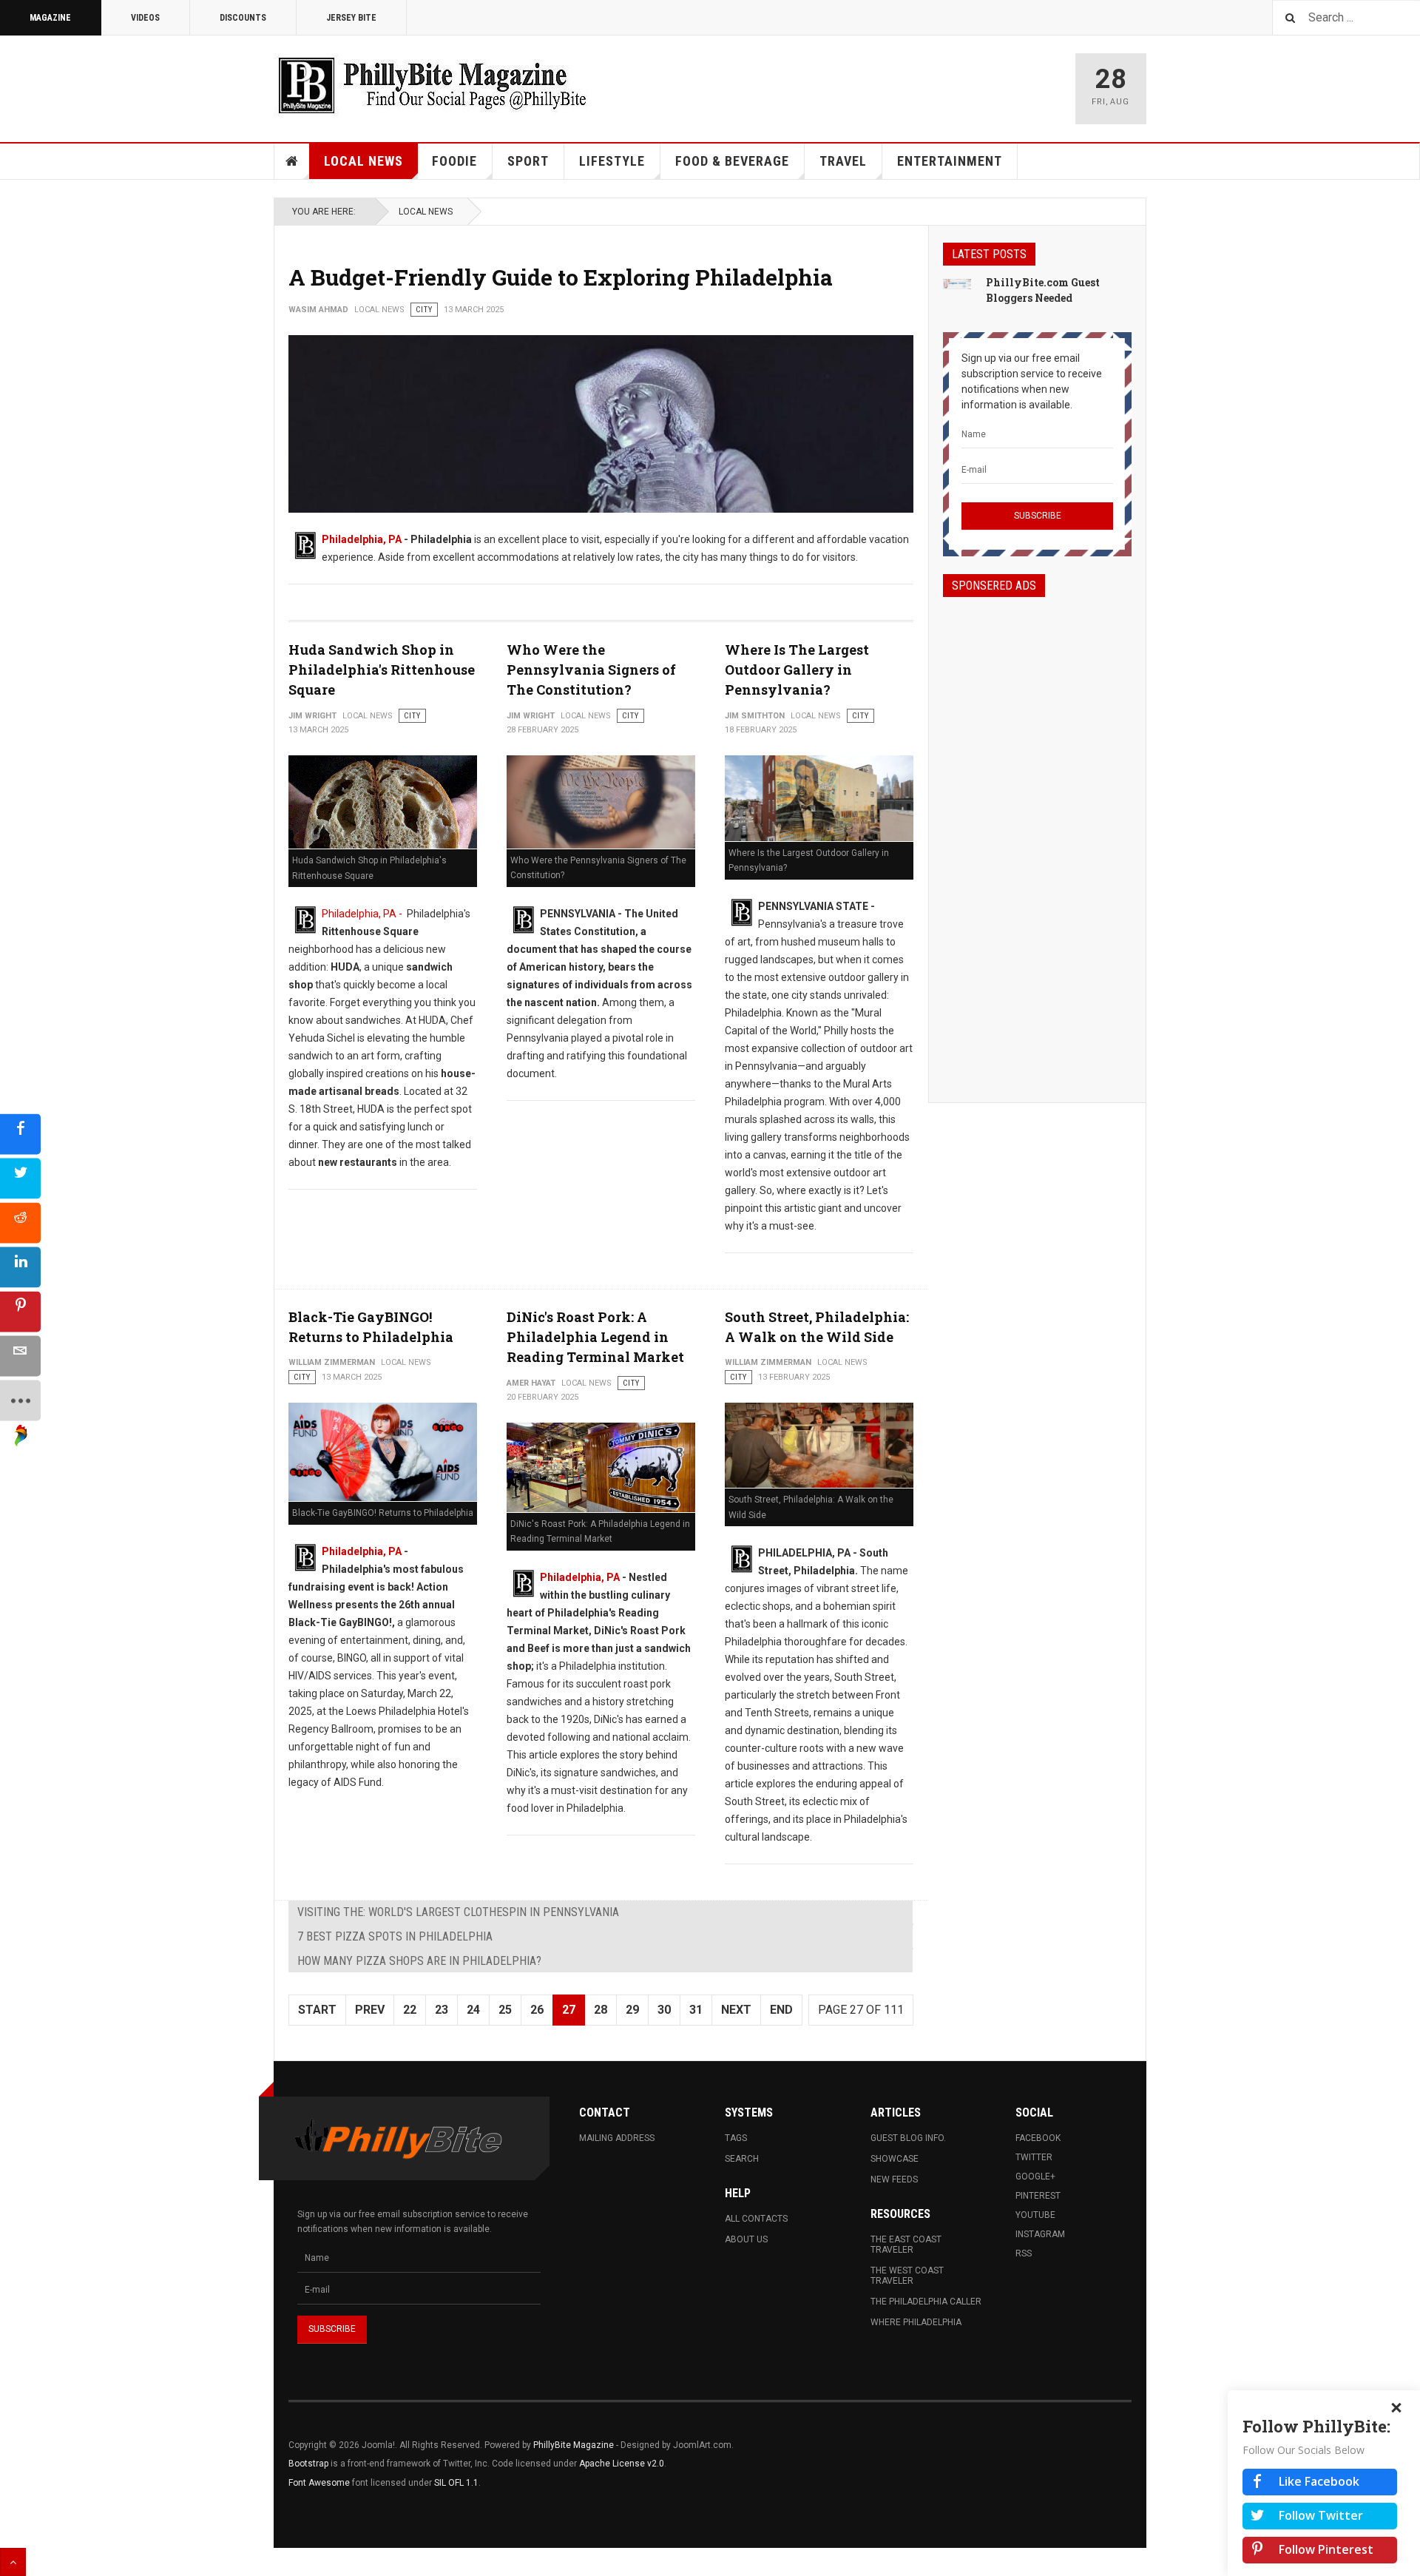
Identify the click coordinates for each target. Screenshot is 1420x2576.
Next (736, 2010)
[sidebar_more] (20, 1401)
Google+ (1035, 2177)
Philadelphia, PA (362, 539)
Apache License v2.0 (622, 2464)
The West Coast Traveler (907, 2276)
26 (537, 2010)
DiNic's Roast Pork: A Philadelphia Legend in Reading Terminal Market (595, 1337)
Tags (736, 2138)
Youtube (1035, 2215)
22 (410, 2010)
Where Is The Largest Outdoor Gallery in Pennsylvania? (797, 670)
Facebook (1038, 2138)
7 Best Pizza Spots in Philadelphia (395, 1936)
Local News (364, 161)
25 (505, 2010)
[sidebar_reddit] (20, 1223)
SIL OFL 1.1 (456, 2483)
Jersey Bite (351, 18)
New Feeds (894, 2179)
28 (601, 2010)
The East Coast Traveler (906, 2245)
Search (742, 2159)
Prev (370, 2010)
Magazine (50, 18)
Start (317, 2010)
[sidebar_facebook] (20, 1134)
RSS (1024, 2253)
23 (442, 2010)
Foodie (454, 161)
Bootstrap (308, 2464)
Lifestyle (612, 161)
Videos (145, 18)
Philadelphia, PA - (363, 914)
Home (292, 161)
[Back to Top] (13, 2562)
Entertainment (950, 161)
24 (473, 2010)
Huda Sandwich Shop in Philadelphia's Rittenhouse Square (382, 670)
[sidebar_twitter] (20, 1179)
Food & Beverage (732, 161)
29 (632, 2010)
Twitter (1034, 2157)
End (781, 2010)
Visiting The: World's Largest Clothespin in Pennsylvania (458, 1912)
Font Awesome (319, 2483)
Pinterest (1038, 2196)
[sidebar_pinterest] (20, 1312)
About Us (746, 2239)
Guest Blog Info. (908, 2138)
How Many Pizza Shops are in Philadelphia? (419, 1961)
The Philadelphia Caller (926, 2302)
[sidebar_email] (20, 1356)
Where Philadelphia (916, 2322)
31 (696, 2010)
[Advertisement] (1037, 837)
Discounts (243, 18)
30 (664, 2010)
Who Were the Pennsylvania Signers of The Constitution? (591, 670)
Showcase (895, 2159)
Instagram (1040, 2234)
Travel (843, 161)
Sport (528, 161)
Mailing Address (617, 2138)
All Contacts (756, 2219)
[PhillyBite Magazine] (432, 85)
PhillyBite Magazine (574, 2445)
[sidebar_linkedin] (20, 1268)
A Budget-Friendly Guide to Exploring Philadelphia (561, 277)
